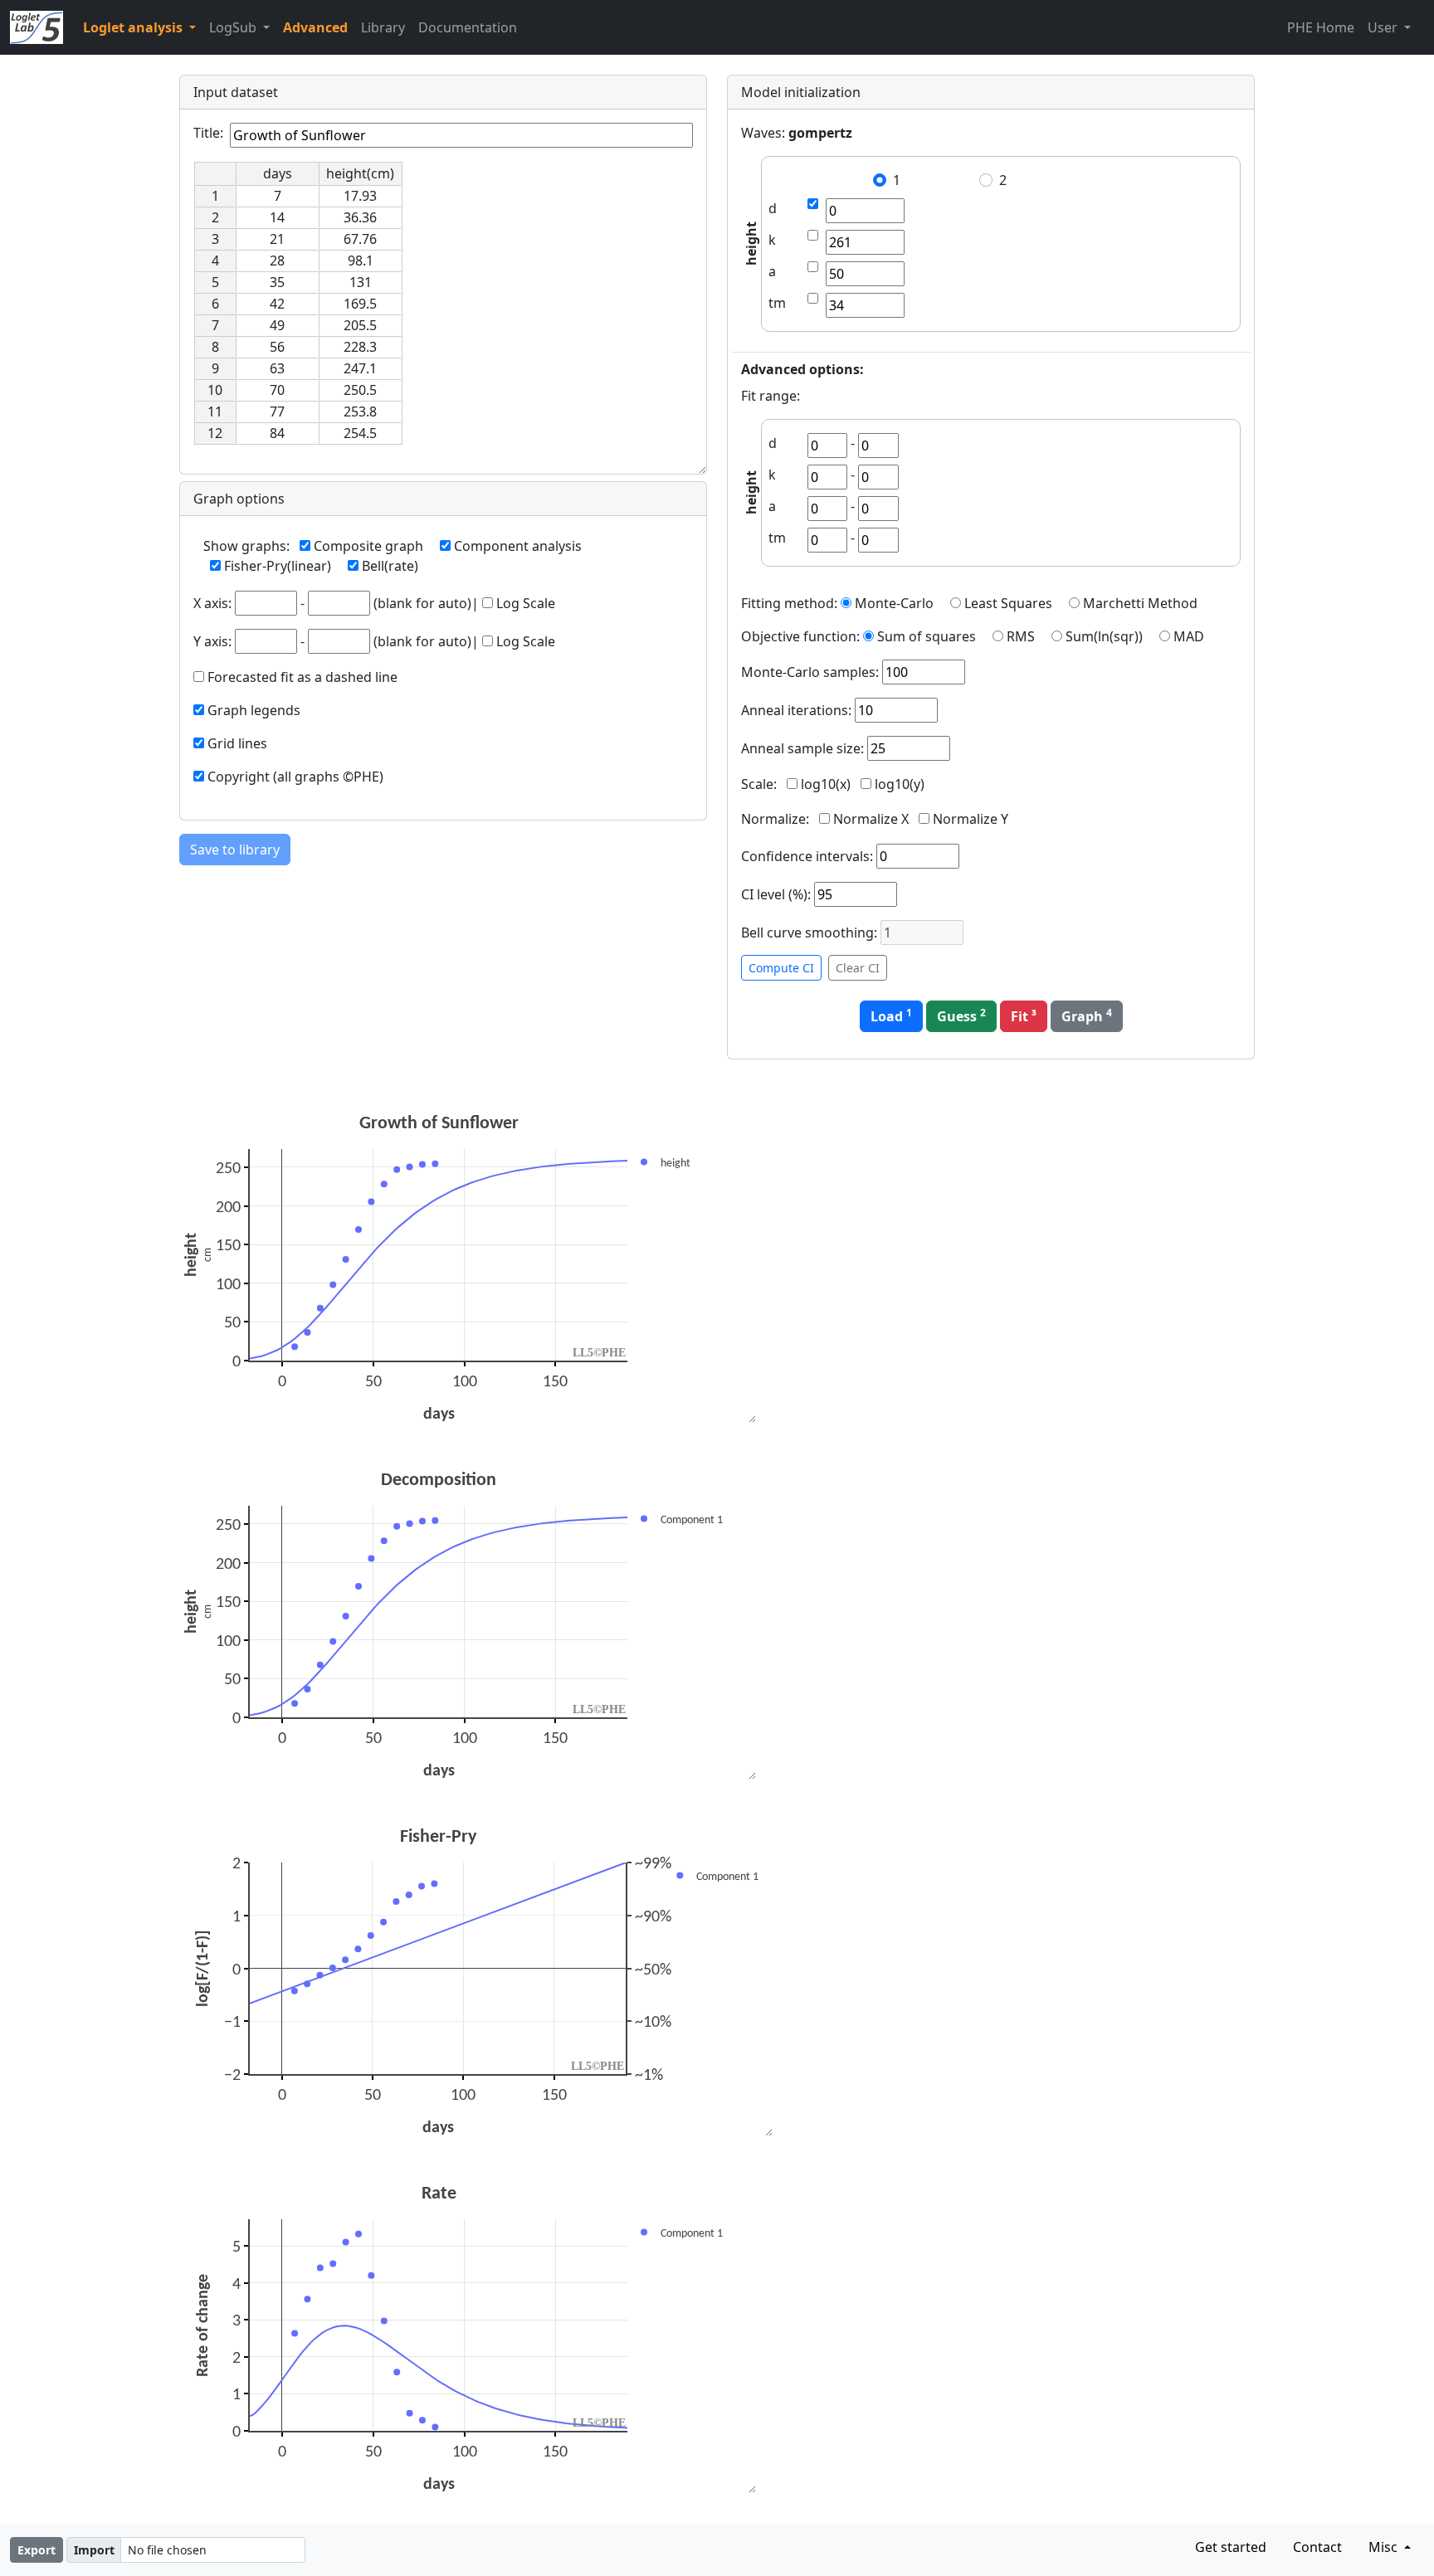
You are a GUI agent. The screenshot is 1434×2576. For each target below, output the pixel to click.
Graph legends (254, 710)
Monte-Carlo (894, 603)
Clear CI (858, 968)
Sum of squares (927, 636)
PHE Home (1321, 27)
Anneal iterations (795, 710)
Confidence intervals (805, 856)
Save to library (235, 850)
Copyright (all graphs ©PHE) (295, 777)
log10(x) (826, 784)
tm (777, 303)
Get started (1231, 2547)
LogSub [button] (234, 27)
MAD (1189, 636)
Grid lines (237, 743)
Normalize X (871, 819)
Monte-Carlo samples (808, 672)
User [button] (1384, 27)
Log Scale (526, 603)
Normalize (773, 819)
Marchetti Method (1140, 603)
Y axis (211, 641)
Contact (1317, 2547)
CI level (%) (774, 894)
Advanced (315, 27)
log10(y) (900, 784)
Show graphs (245, 546)
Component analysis (518, 546)
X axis (211, 603)
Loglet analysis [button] (134, 27)
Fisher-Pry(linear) (278, 566)
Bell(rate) (390, 566)
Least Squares (1008, 603)
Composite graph (368, 546)
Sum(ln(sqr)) (1104, 636)
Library (383, 27)
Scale (757, 784)
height (751, 244)
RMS (1021, 636)
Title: (208, 133)
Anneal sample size (801, 748)
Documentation (468, 27)
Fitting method (788, 603)
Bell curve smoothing (807, 933)
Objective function (799, 636)
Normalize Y (971, 819)
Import (94, 2550)
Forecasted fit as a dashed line (302, 677)
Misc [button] (1385, 2547)
